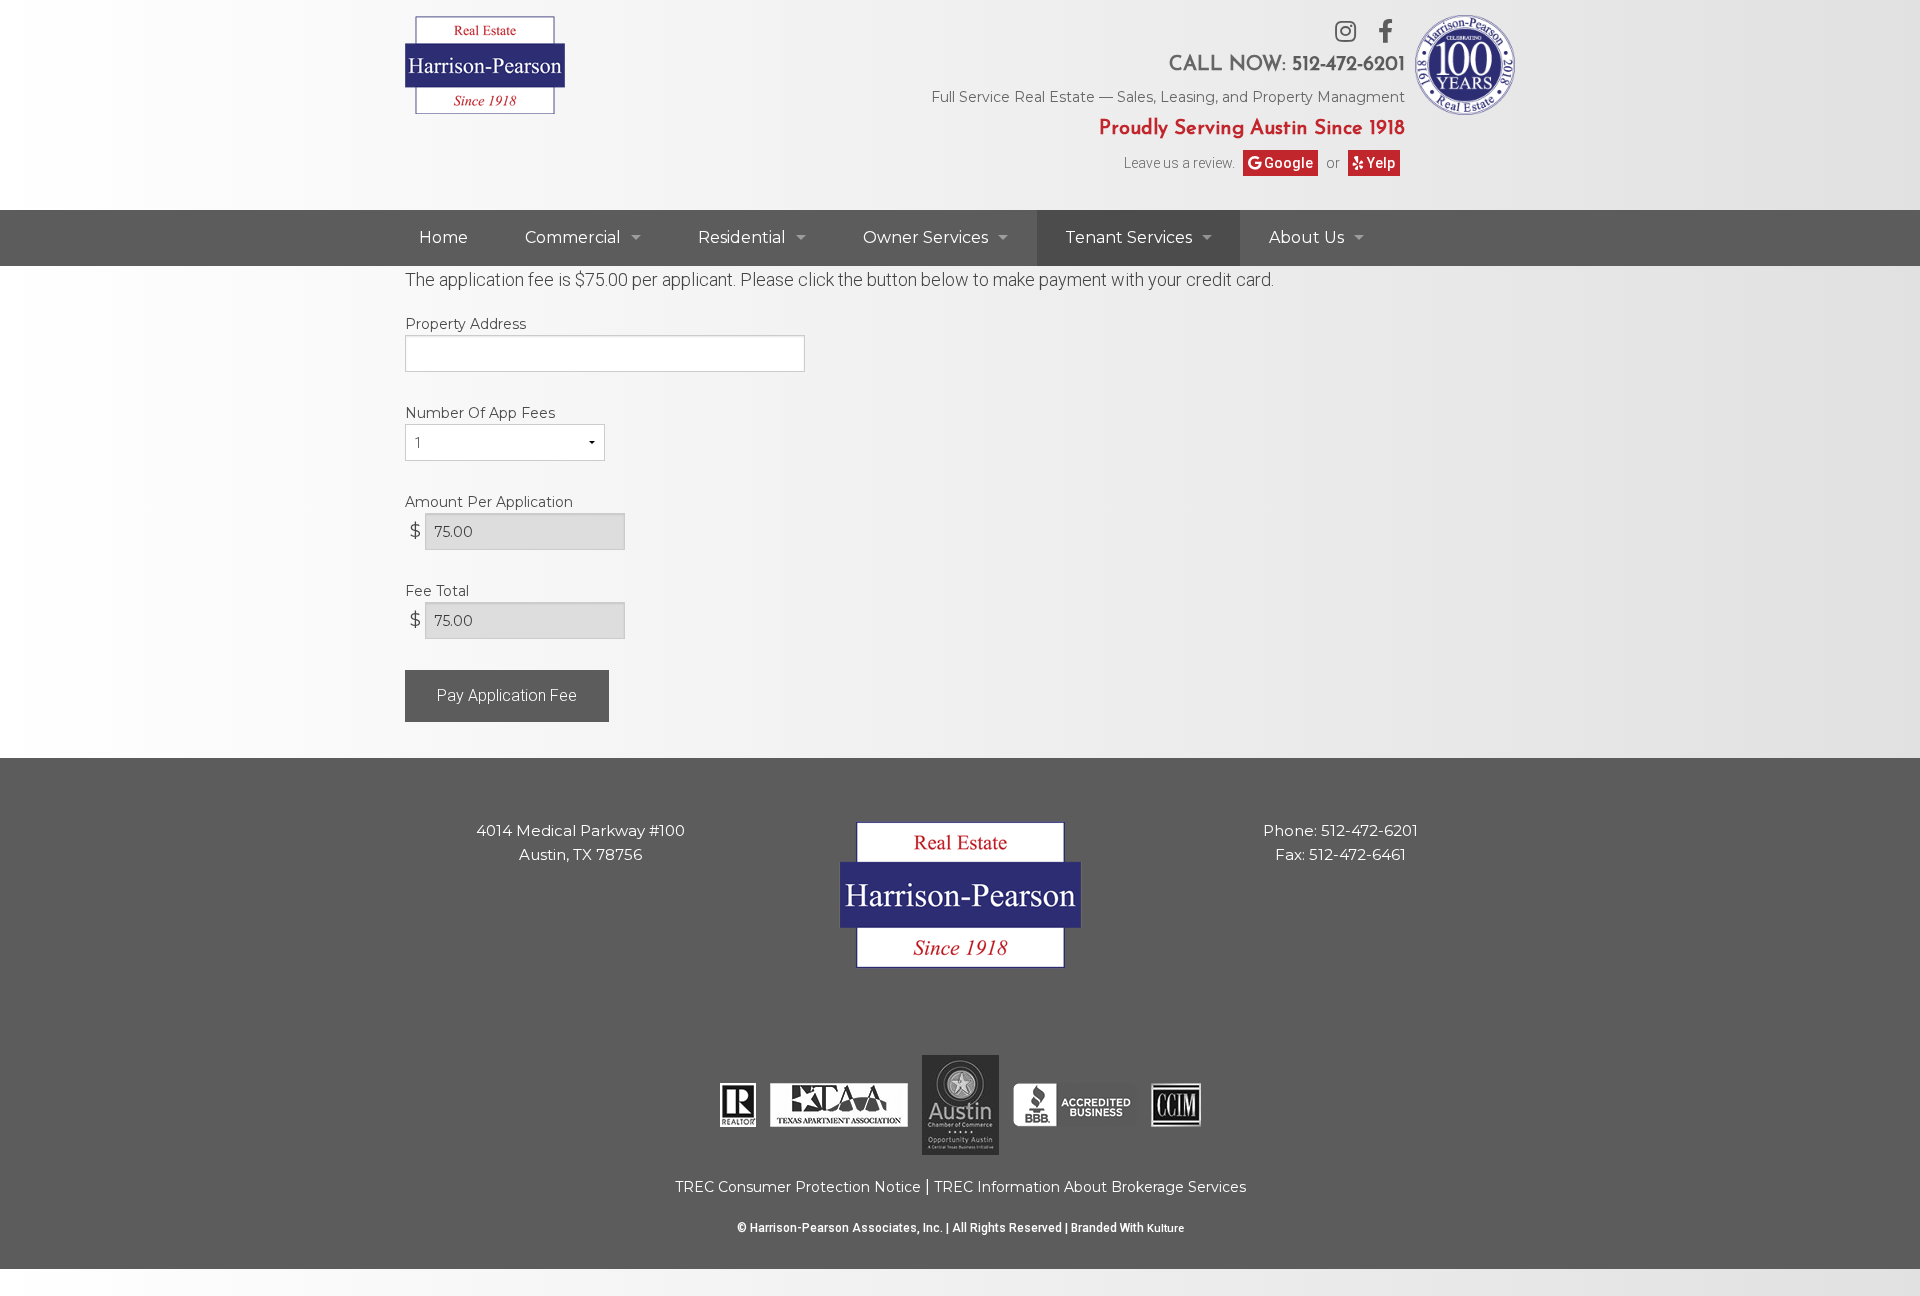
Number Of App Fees (480, 413)
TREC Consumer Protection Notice (798, 1187)
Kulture (1165, 1228)
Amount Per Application (489, 502)
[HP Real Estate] (485, 62)
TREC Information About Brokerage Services (1090, 1187)
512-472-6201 (1348, 65)
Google (1287, 163)
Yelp (1379, 163)
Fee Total (437, 591)
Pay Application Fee (507, 695)
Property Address (465, 324)
